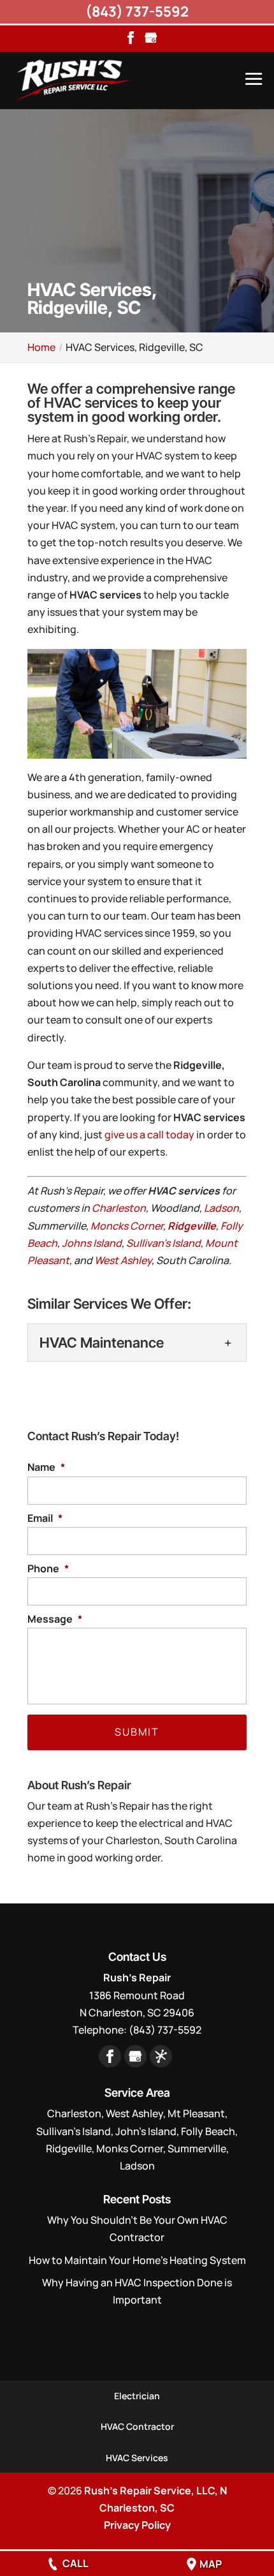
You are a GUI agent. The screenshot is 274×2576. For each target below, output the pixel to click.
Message (55, 1619)
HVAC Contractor (137, 2426)
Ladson (221, 1208)
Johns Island (92, 1243)
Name (46, 1467)
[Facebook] (131, 39)
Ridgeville (192, 1226)
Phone (48, 1569)
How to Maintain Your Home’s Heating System (137, 2260)
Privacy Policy (137, 2525)
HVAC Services (137, 2458)
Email (45, 1518)
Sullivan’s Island (163, 1243)
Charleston (119, 1208)
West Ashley (123, 1260)
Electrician (137, 2396)
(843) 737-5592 (137, 11)
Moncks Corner (127, 1226)
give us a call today (149, 1135)
